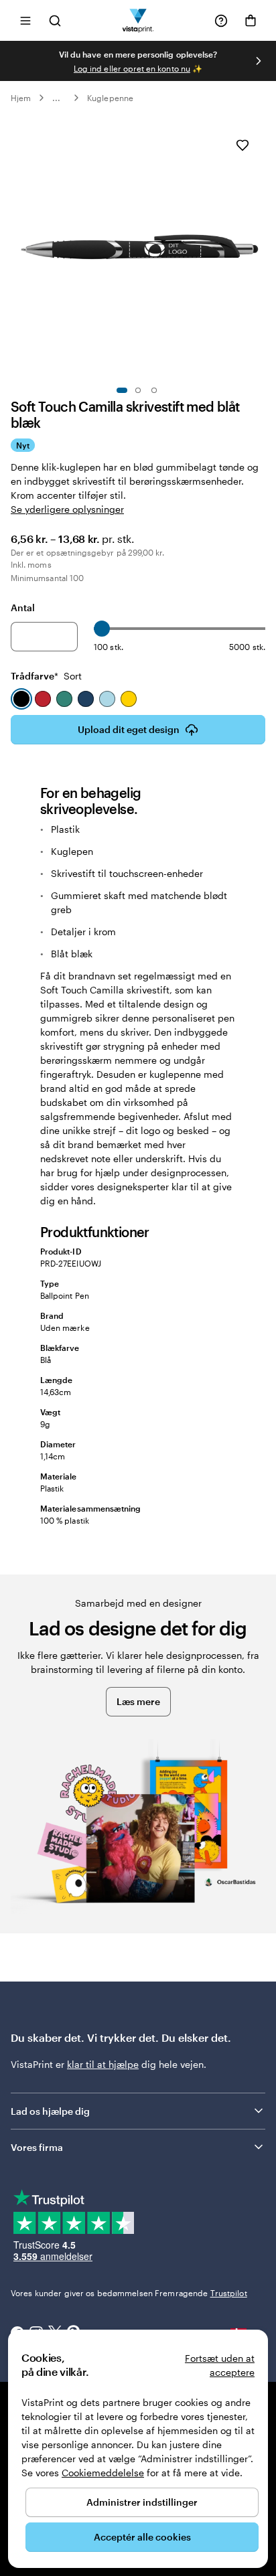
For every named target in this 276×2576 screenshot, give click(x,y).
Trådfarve (46, 676)
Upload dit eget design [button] (129, 729)
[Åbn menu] (25, 20)
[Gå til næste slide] (259, 61)
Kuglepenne (110, 98)
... (56, 98)
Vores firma (37, 2147)
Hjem (21, 98)
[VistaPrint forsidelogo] (138, 20)
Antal (23, 608)
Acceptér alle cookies (142, 2537)
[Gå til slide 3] (154, 390)
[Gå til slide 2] (138, 390)
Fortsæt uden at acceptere (220, 2365)
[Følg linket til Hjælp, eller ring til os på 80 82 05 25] (221, 21)
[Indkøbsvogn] (251, 21)
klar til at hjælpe (103, 2064)
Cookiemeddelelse (103, 2473)
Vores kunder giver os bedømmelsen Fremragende (129, 2293)
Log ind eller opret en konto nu (132, 68)
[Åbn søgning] (55, 20)
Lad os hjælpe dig (50, 2111)
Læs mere (138, 1701)
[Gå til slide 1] (122, 390)
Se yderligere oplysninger (67, 509)
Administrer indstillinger (142, 2502)
